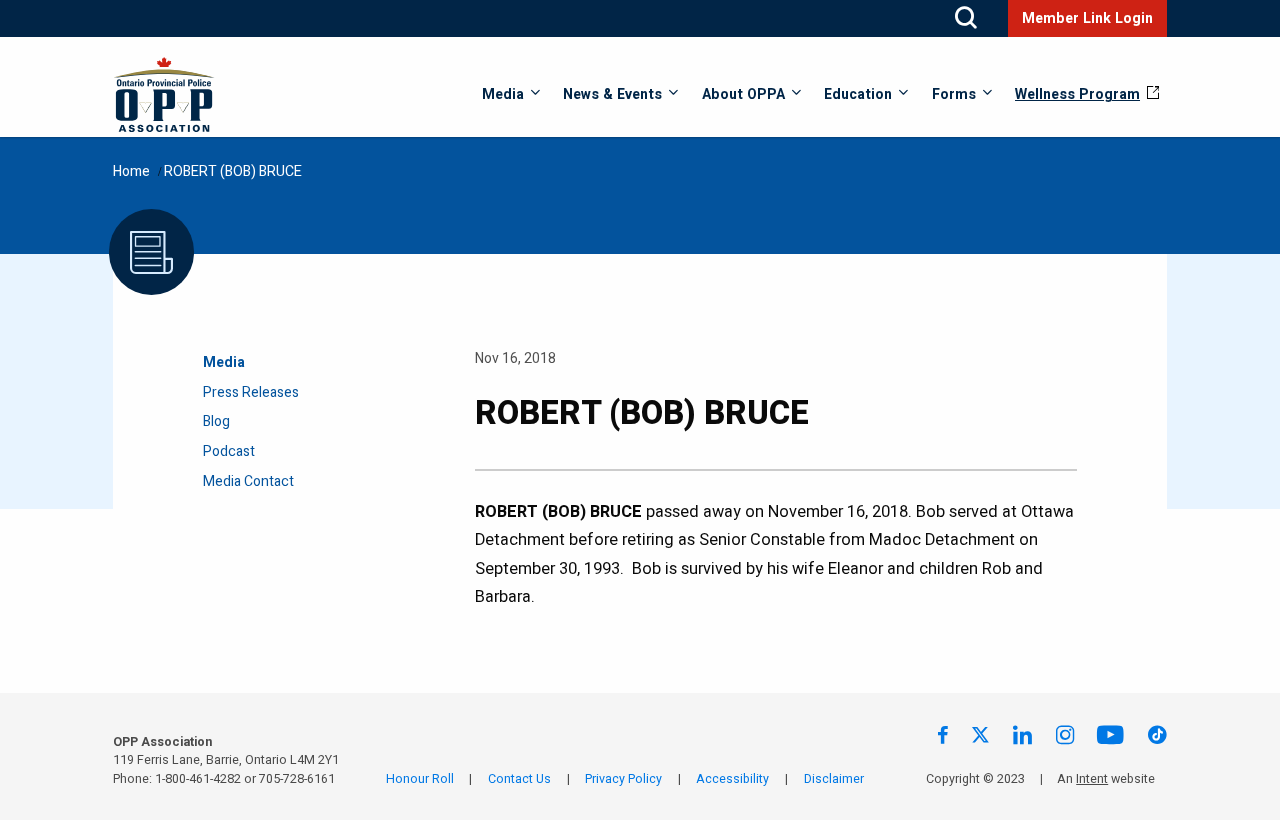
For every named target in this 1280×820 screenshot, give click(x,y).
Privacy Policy (623, 779)
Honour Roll (420, 779)
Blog (216, 421)
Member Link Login (1087, 18)
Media (503, 95)
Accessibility (732, 779)
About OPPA (743, 95)
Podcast (229, 451)
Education (858, 95)
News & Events (612, 95)
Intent (1092, 779)
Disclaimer (834, 779)
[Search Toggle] (966, 18)
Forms (954, 95)
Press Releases (251, 392)
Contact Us (519, 779)
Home (131, 171)
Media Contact (248, 481)
